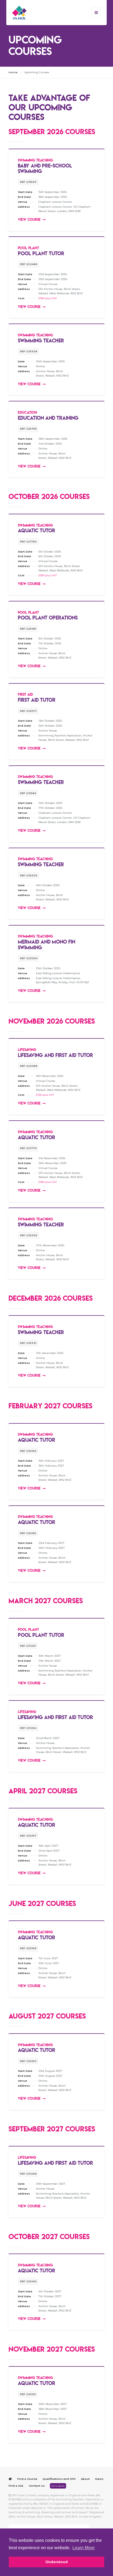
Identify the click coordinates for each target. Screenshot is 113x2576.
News (99, 2479)
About (85, 2479)
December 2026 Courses (51, 1298)
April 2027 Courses (43, 1791)
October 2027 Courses (49, 2236)
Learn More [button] (84, 2548)
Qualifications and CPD (59, 2479)
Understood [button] (57, 2562)
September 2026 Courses (52, 132)
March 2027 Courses (46, 1601)
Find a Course (27, 2479)
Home (13, 72)
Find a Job (16, 2486)
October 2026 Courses (49, 496)
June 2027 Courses (42, 1903)
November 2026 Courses (52, 1021)
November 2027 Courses (52, 2349)
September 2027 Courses (52, 2129)
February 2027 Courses (50, 1406)
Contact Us (37, 2486)
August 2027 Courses (47, 2016)
